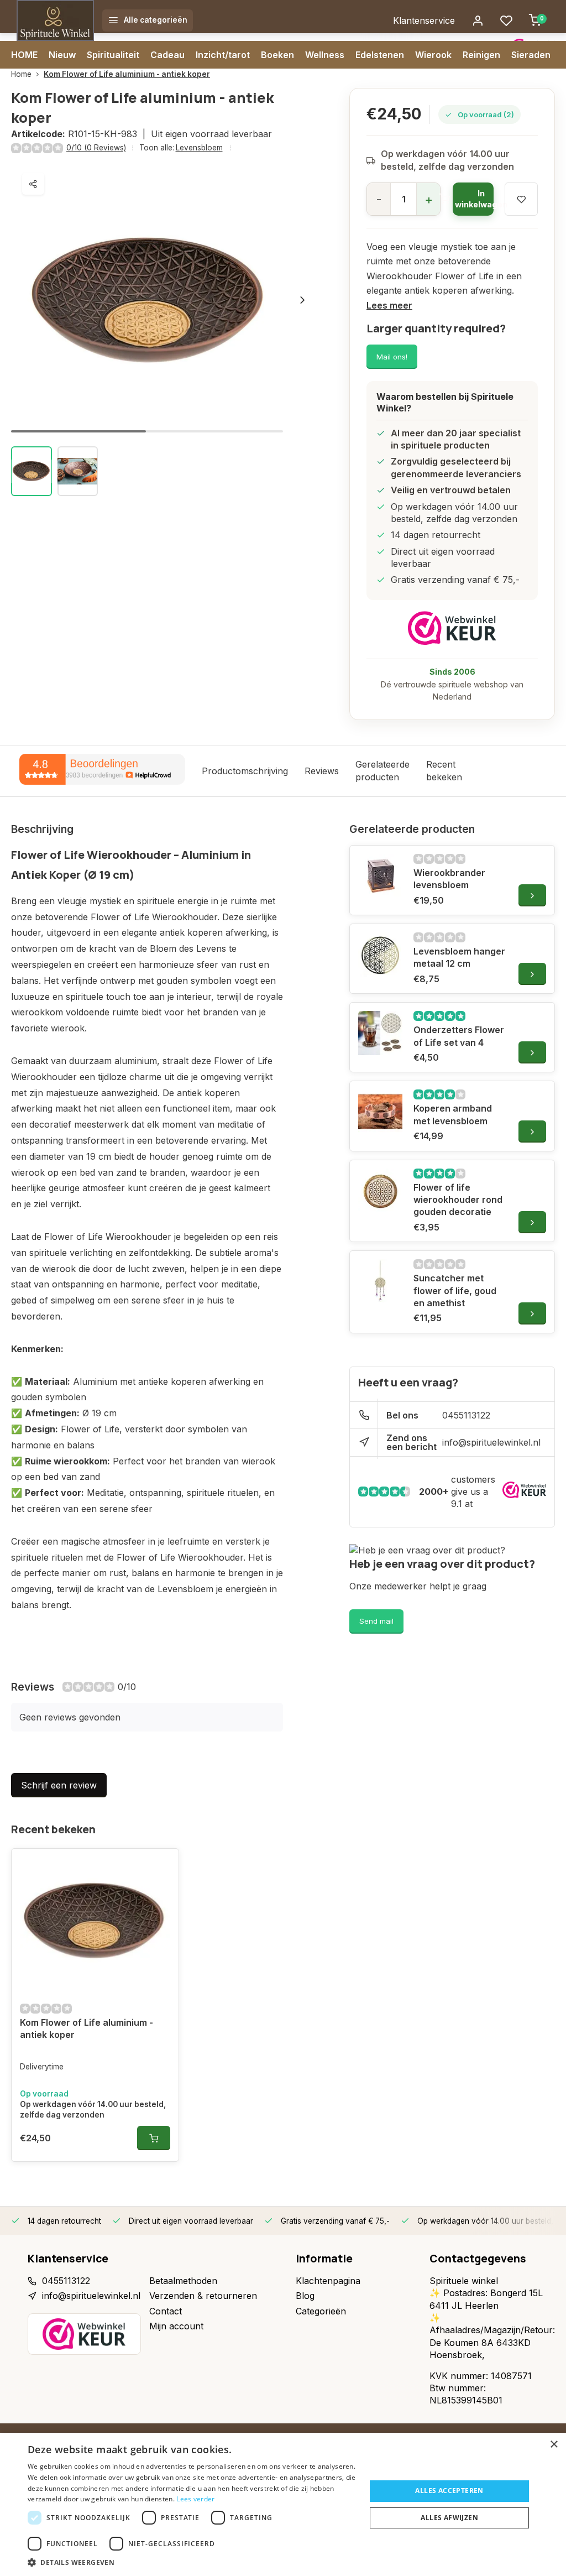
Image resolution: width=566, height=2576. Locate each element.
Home (21, 74)
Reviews (322, 771)
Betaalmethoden (183, 2281)
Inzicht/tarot (223, 55)
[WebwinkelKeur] (452, 628)
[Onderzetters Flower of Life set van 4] (380, 1033)
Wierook (433, 55)
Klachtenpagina (328, 2281)
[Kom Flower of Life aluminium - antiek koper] (95, 1921)
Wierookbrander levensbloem (449, 879)
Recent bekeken (444, 770)
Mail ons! (392, 357)
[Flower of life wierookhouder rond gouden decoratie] (380, 1191)
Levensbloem (199, 148)
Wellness (325, 55)
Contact (166, 2311)
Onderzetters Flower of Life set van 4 (459, 1036)
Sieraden (531, 55)
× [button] (554, 2445)
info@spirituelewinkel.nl (491, 1442)
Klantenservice (424, 20)
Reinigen (481, 55)
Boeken (277, 55)
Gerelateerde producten (382, 770)
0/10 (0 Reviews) (96, 148)
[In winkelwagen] (154, 2138)
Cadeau (167, 55)
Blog (305, 2296)
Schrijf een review (59, 1785)
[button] (302, 300)
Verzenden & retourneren (203, 2296)
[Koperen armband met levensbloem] (380, 1112)
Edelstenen (380, 55)
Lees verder (195, 2499)
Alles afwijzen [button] (449, 2518)
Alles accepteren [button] (449, 2491)
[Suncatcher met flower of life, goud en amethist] (380, 1281)
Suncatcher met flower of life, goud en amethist (455, 1290)
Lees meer (389, 305)
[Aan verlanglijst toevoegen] (162, 1865)
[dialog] (283, 2504)
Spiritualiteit (113, 55)
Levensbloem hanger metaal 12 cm (459, 957)
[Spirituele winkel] (55, 20)
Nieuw (62, 55)
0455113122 (466, 1415)
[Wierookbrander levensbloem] (380, 876)
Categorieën (321, 2311)
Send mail (376, 1621)
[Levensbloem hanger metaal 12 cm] (380, 955)
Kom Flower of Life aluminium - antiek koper (127, 74)
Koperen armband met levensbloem (453, 1114)
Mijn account (176, 2326)
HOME (24, 55)
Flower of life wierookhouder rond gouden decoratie (458, 1200)
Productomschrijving (245, 771)
